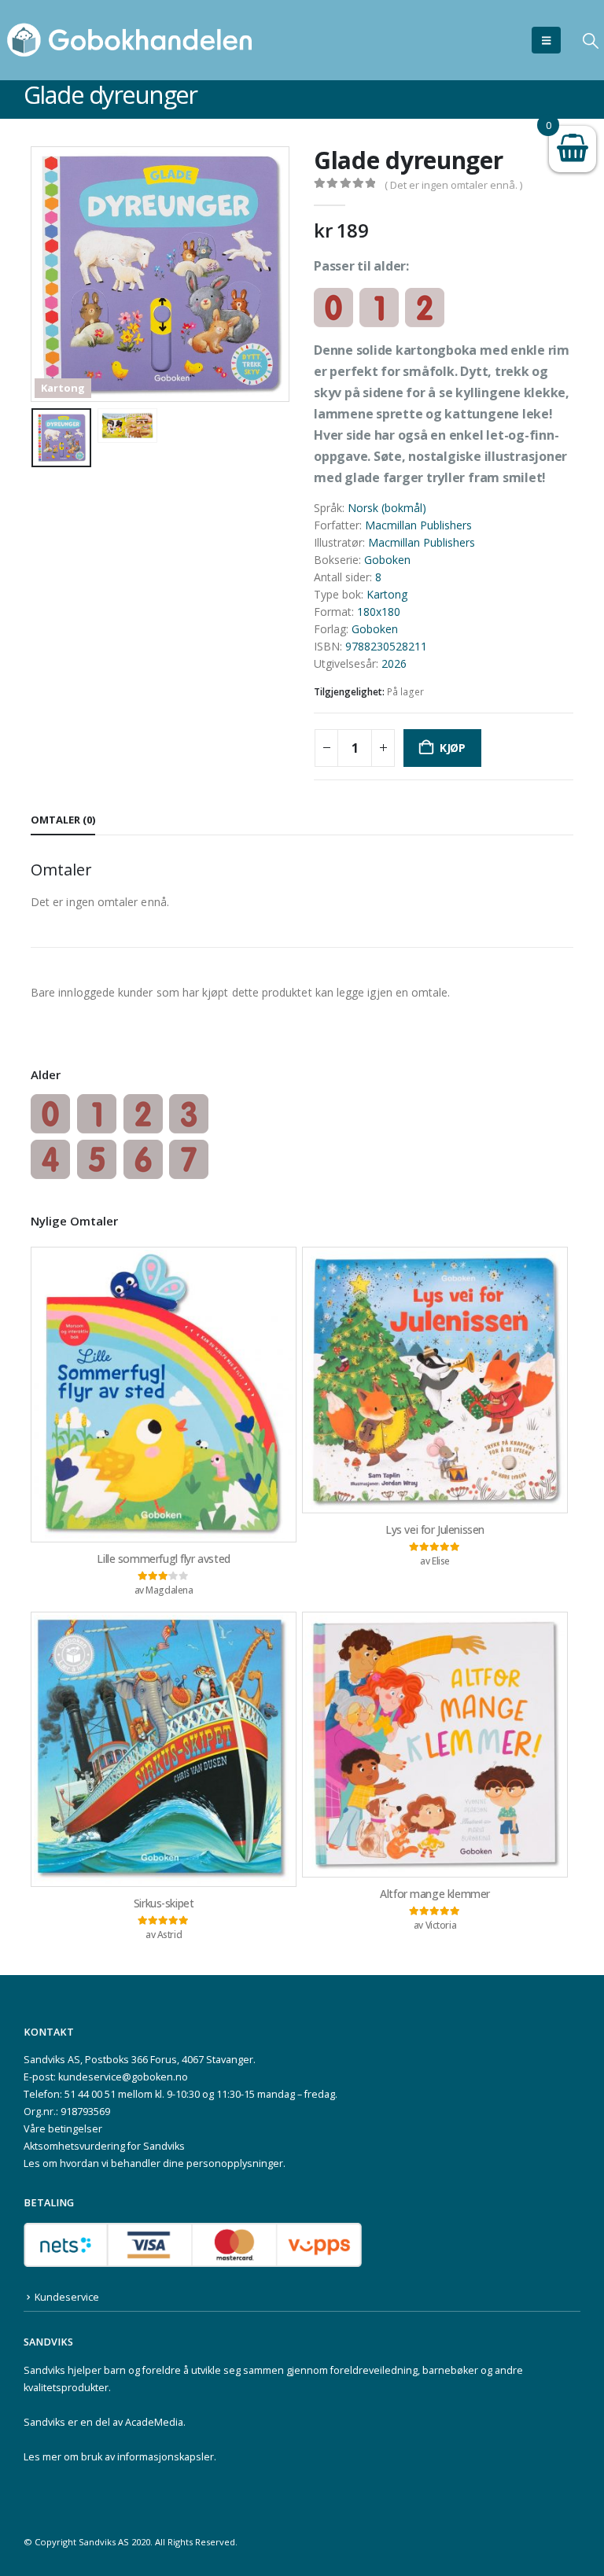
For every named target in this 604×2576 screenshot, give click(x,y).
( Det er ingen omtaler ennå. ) (453, 185)
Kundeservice (67, 2297)
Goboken (387, 560)
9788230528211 (386, 646)
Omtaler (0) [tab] (63, 820)
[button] (546, 40)
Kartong (387, 594)
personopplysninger (235, 2163)
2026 (394, 663)
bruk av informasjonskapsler (147, 2457)
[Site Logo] (130, 40)
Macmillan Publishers (418, 525)
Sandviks (44, 2370)
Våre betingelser (63, 2129)
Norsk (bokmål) (387, 508)
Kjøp (453, 748)
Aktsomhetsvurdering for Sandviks (104, 2146)
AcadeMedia (154, 2422)
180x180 (379, 612)
